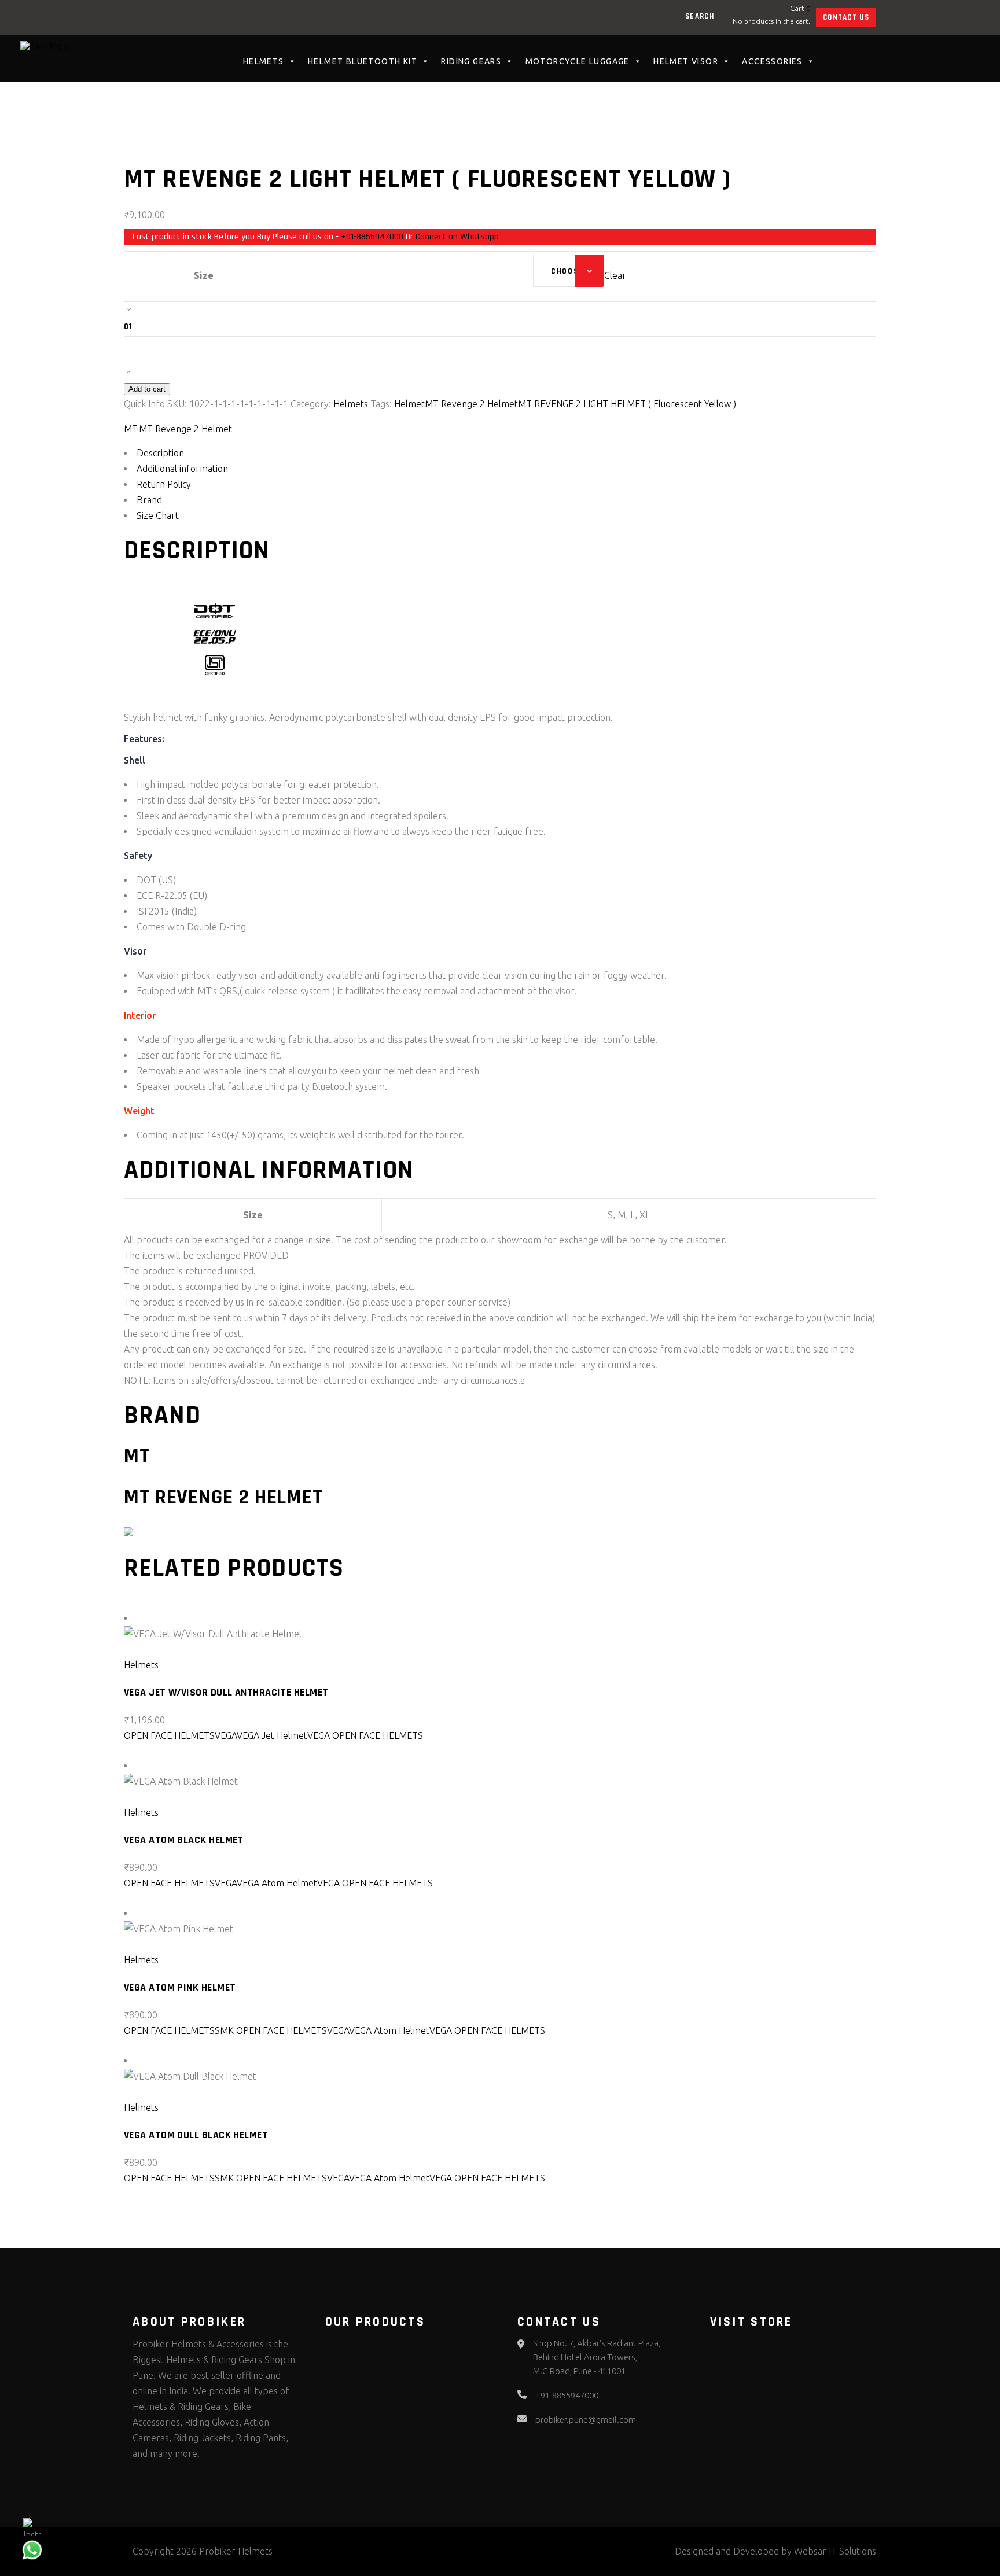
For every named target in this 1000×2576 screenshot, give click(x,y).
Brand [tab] (149, 500)
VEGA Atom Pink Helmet (180, 1987)
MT (131, 429)
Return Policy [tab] (164, 484)
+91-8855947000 (372, 237)
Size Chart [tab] (158, 515)
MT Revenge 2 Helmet (471, 404)
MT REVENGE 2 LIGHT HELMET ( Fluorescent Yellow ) (627, 404)
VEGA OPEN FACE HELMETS (365, 1735)
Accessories (772, 61)
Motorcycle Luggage (578, 61)
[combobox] (569, 271)
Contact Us (846, 17)
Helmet (409, 404)
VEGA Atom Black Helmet (184, 1840)
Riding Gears (471, 61)
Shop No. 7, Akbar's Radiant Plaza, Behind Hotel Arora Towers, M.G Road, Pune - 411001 (597, 2357)
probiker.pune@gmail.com (586, 2420)
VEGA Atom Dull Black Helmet (196, 2135)
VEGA (226, 1735)
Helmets (264, 61)
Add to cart (147, 389)
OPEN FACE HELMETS (169, 1735)
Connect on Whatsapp (457, 237)
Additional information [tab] (182, 469)
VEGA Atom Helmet (277, 1883)
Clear (615, 275)
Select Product (163, 1649)
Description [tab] (160, 453)
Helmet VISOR (686, 61)
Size (204, 275)
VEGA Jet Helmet (272, 1735)
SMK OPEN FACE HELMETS (271, 2030)
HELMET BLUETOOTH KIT (363, 61)
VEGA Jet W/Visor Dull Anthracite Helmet (226, 1692)
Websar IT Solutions (835, 2551)
